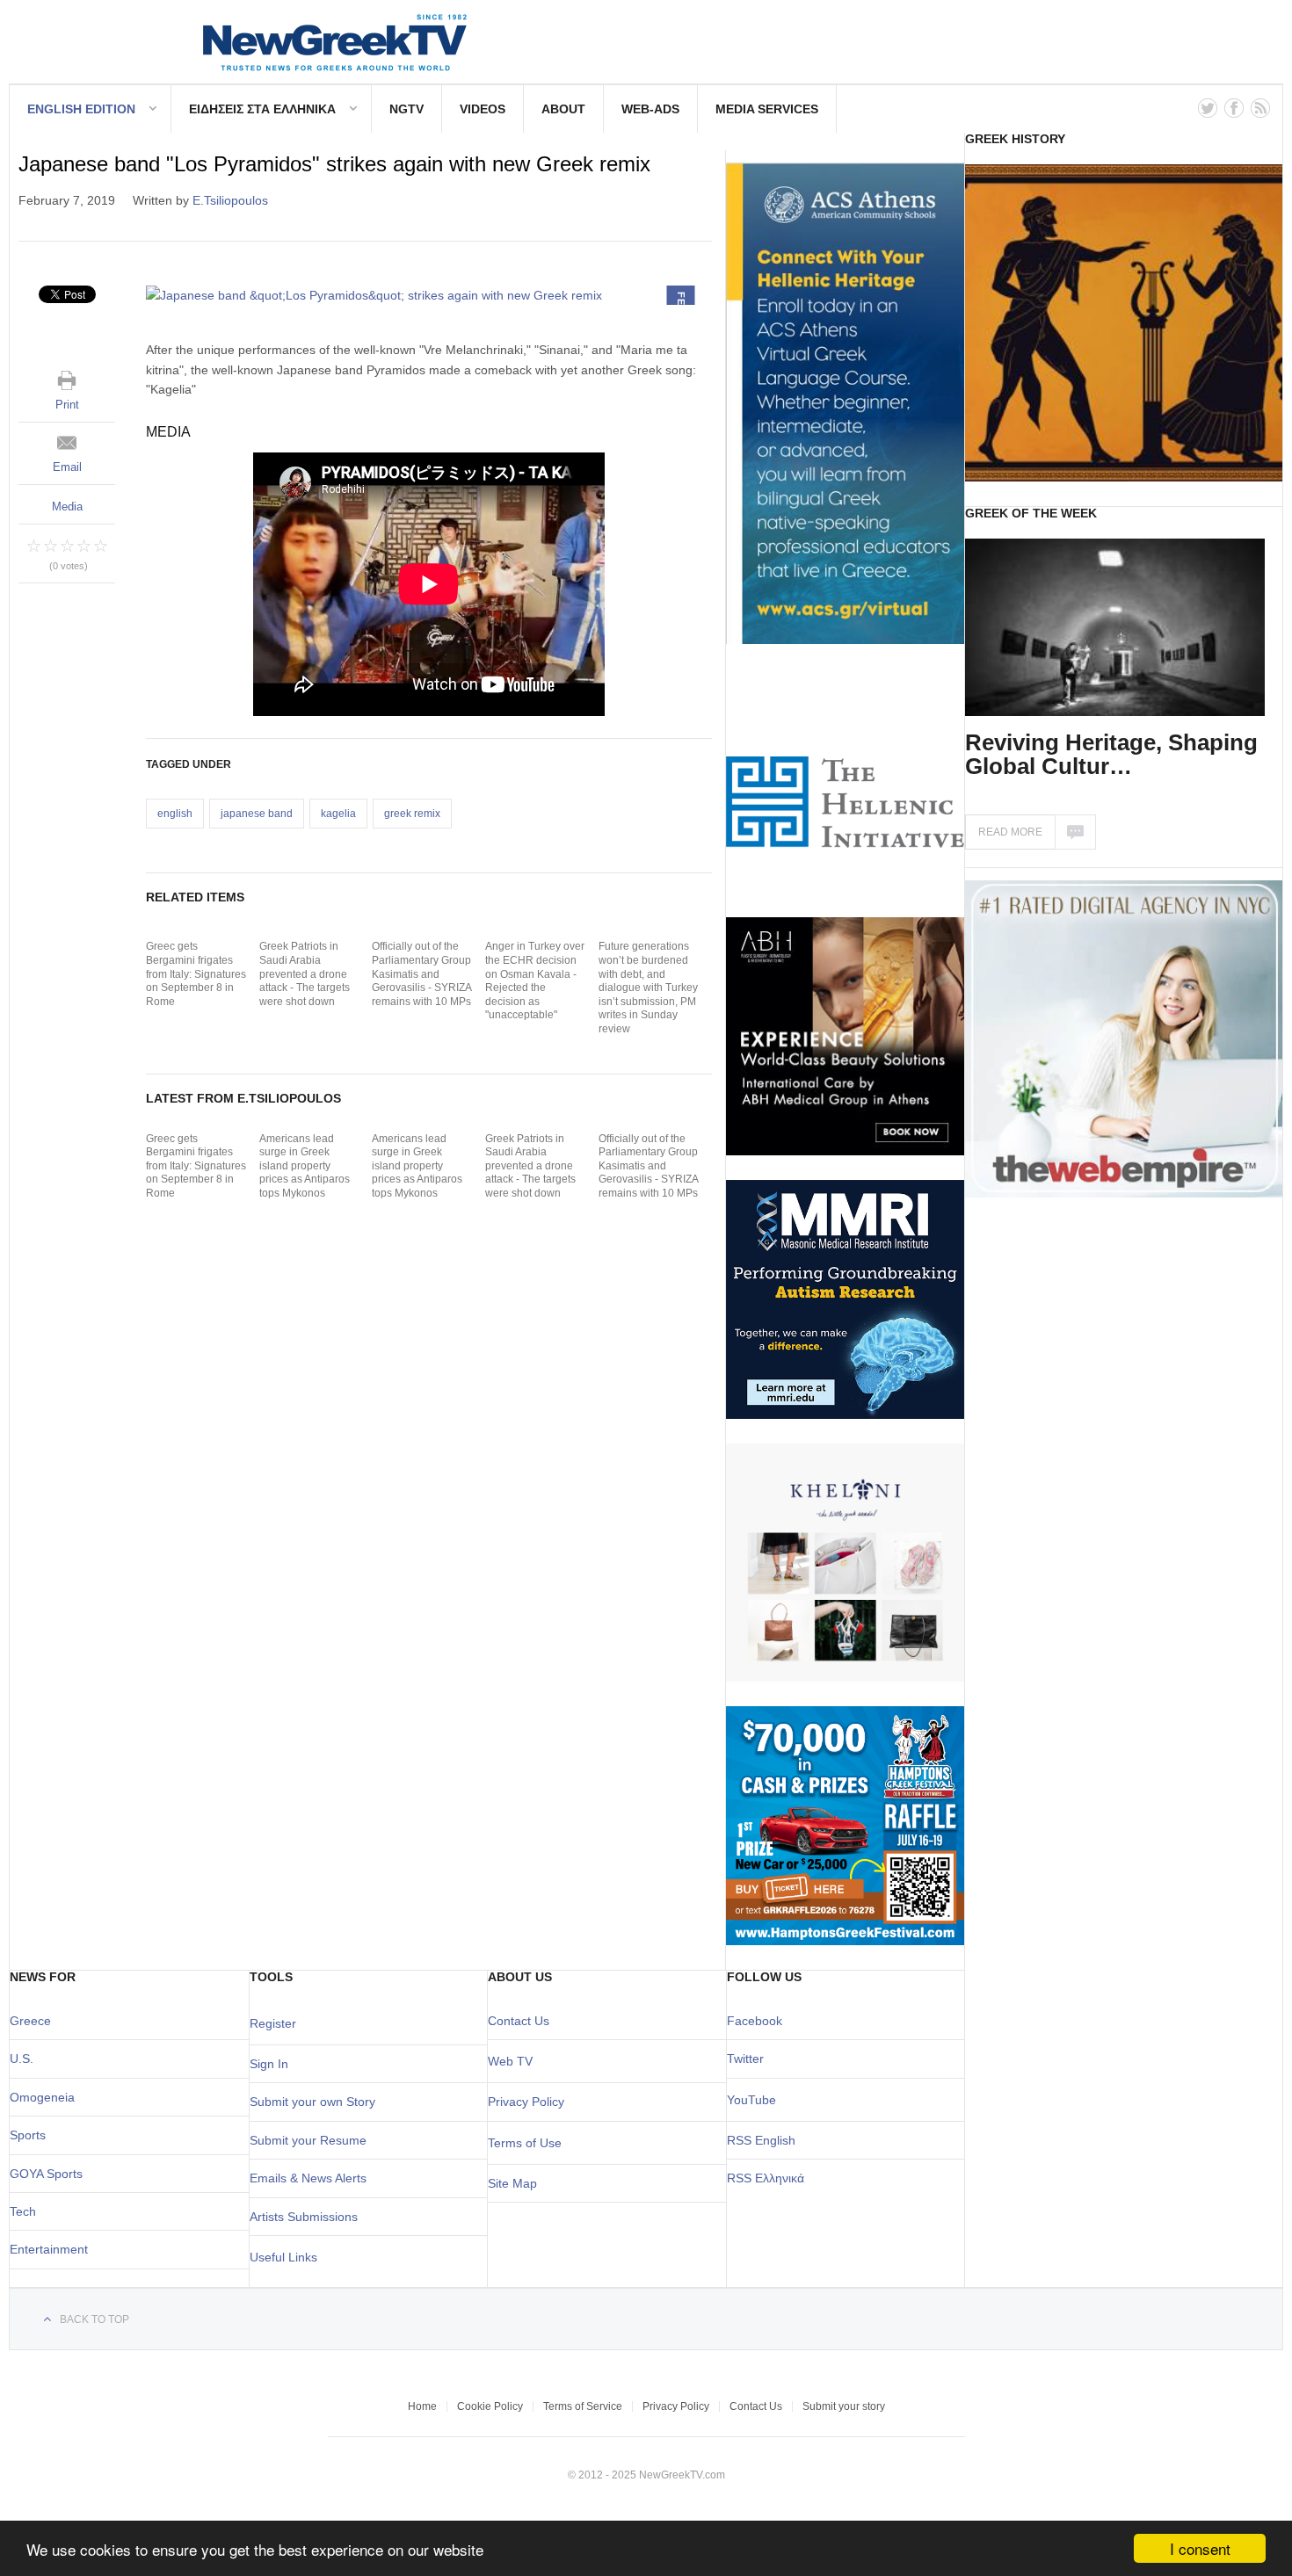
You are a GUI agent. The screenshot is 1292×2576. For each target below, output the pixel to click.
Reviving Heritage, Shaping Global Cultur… (1111, 754)
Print (67, 405)
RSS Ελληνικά (766, 2178)
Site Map (512, 2183)
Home (422, 2406)
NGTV (406, 109)
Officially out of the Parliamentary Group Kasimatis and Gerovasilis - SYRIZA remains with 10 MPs (421, 973)
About (563, 109)
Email (67, 467)
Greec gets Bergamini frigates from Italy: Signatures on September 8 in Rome (196, 973)
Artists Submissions (304, 2217)
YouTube (751, 2100)
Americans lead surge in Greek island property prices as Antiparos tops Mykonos (305, 1166)
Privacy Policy (526, 2102)
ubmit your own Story (316, 2102)
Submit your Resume (308, 2140)
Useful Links (283, 2257)
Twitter (745, 2059)
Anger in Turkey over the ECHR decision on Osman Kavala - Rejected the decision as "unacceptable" (535, 980)
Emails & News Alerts (308, 2178)
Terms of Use (525, 2143)
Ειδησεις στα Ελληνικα (262, 109)
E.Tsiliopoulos (230, 200)
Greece (30, 2021)
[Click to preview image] (429, 295)
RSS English (761, 2140)
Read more (1010, 832)
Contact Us (519, 2021)
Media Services (767, 109)
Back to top (94, 2319)
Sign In (269, 2064)
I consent (1200, 2548)
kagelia (338, 814)
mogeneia (47, 2097)
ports (32, 2135)
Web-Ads (650, 109)
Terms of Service (583, 2406)
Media (67, 507)
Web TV (510, 2061)
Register (273, 2023)
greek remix (412, 814)
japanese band (257, 814)
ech (26, 2211)
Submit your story (844, 2406)
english (175, 814)
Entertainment (49, 2249)
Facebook (755, 2021)
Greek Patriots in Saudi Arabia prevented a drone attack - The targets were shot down (305, 973)
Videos (483, 109)
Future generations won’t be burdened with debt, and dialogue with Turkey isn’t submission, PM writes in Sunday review (648, 988)
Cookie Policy (490, 2406)
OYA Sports (51, 2174)
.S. (26, 2059)
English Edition (81, 109)
